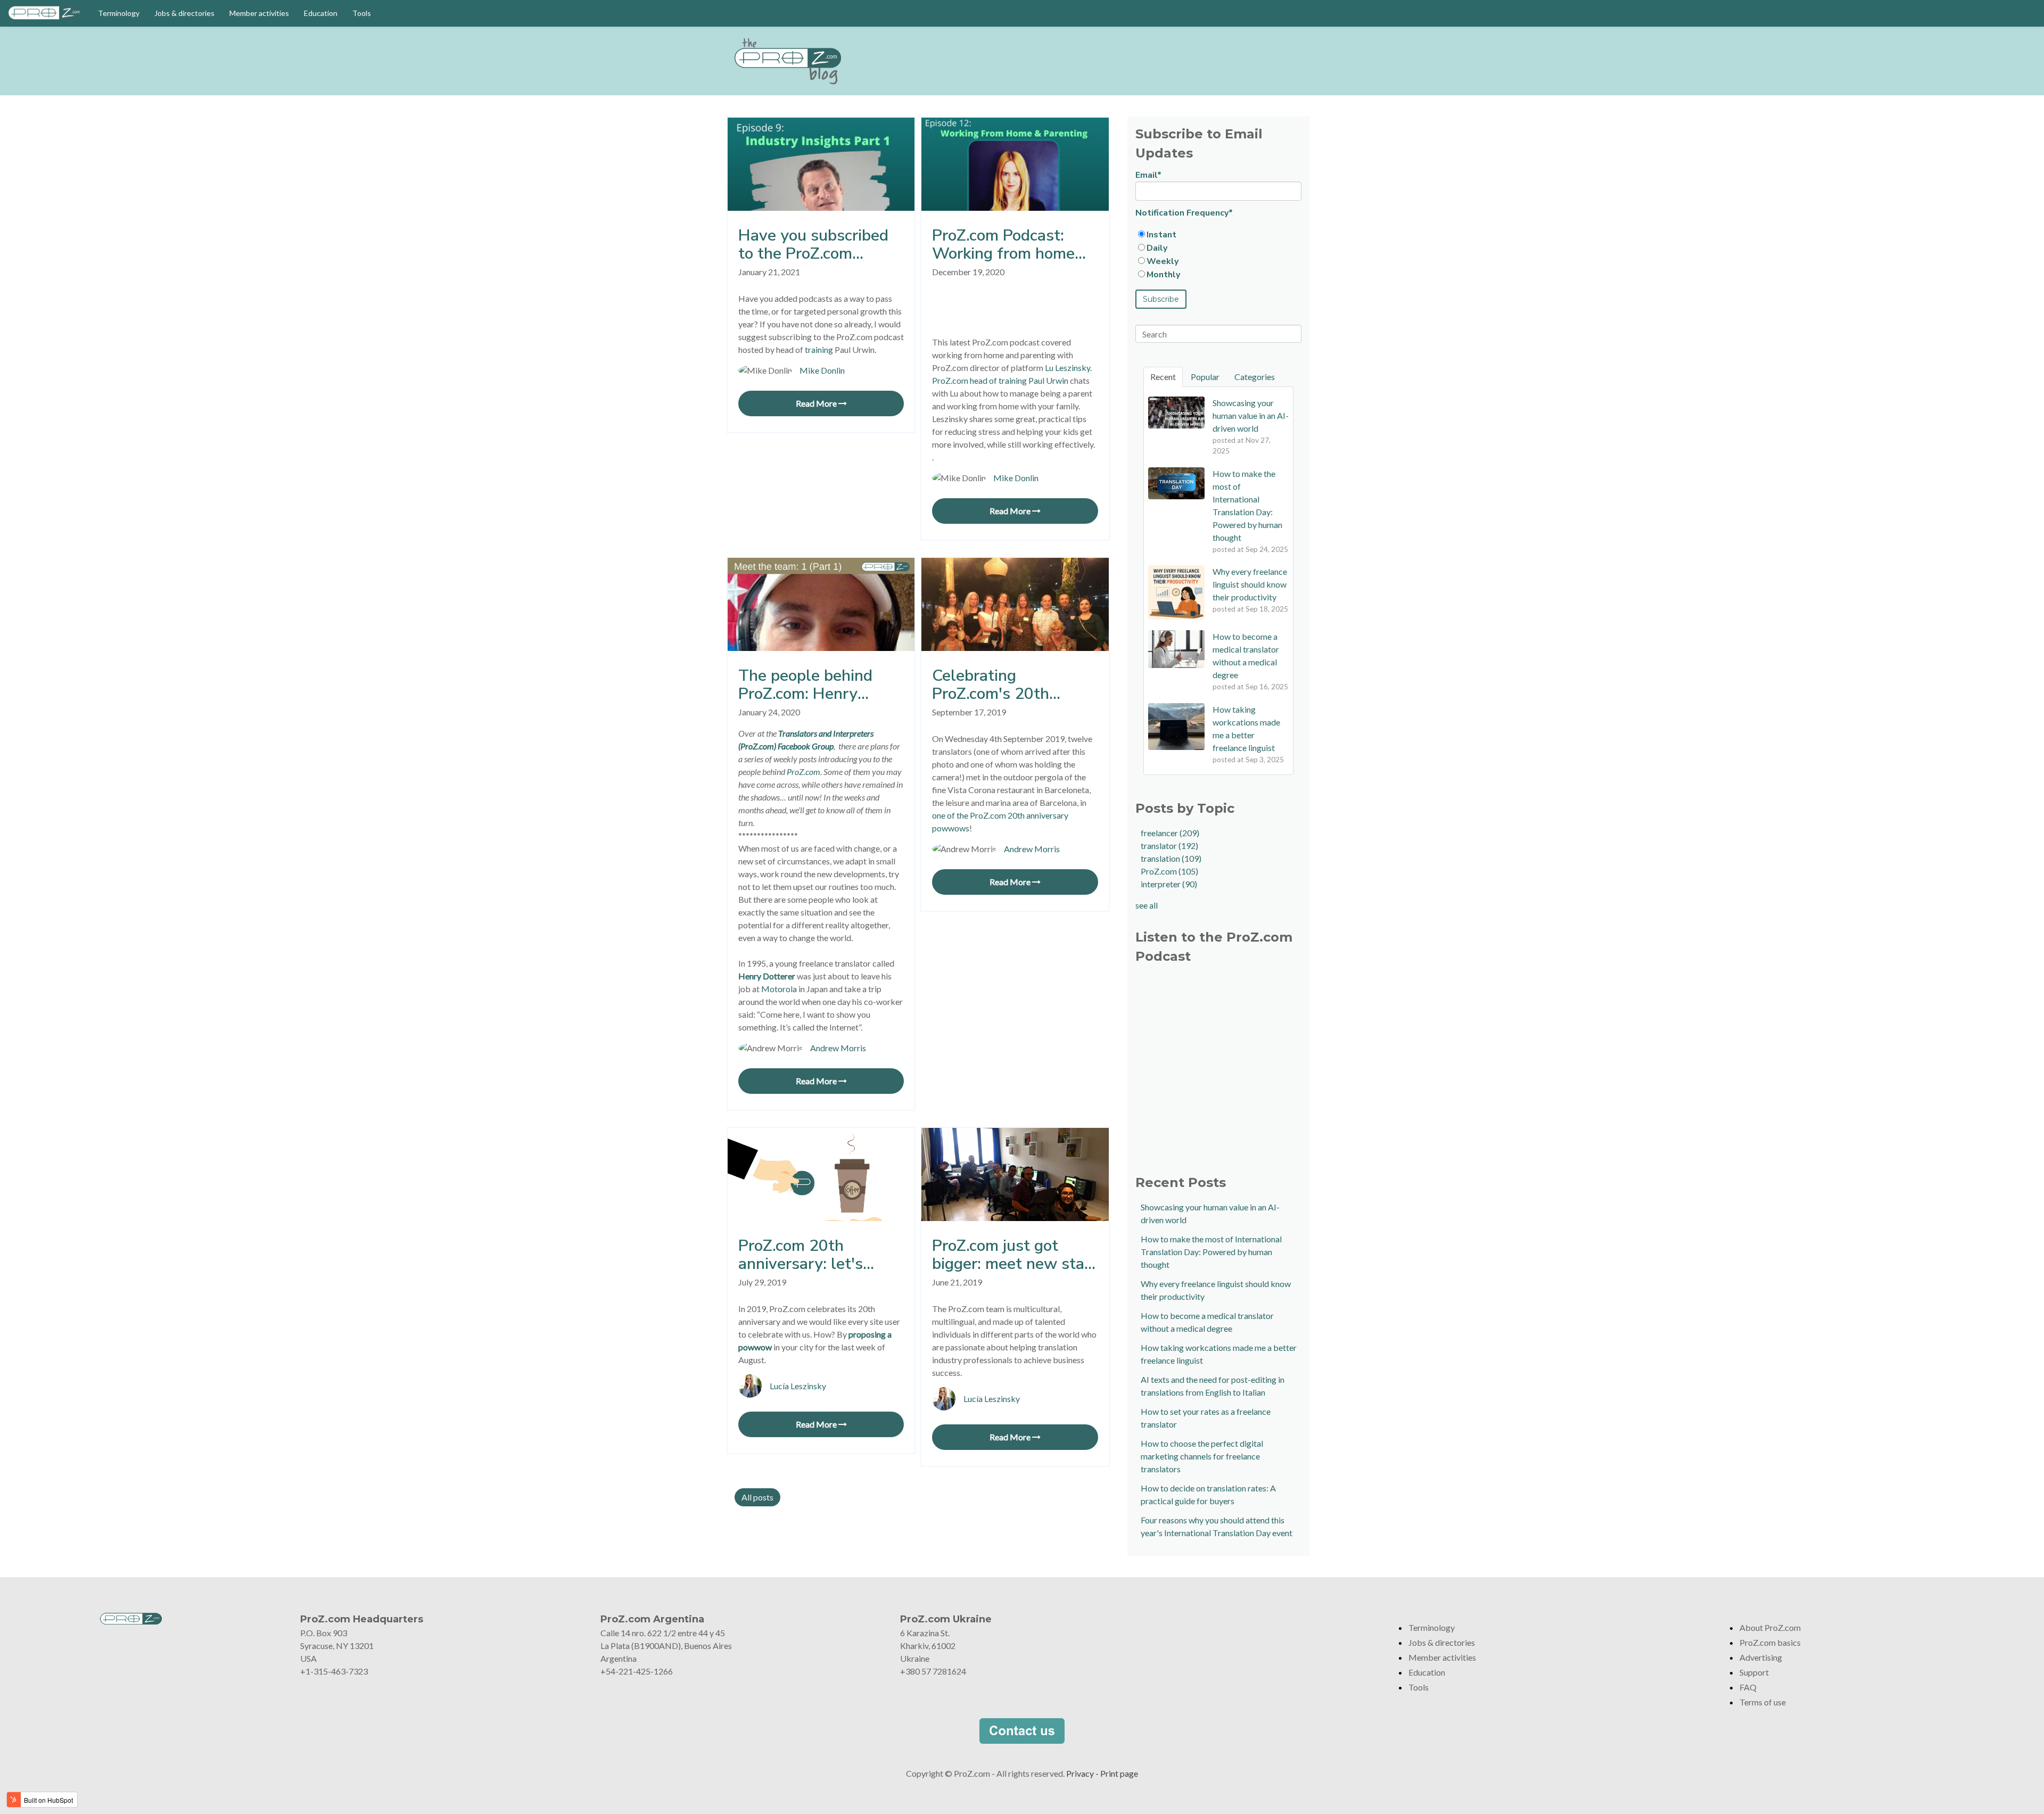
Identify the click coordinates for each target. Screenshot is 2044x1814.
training (819, 349)
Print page (1119, 1773)
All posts (757, 1497)
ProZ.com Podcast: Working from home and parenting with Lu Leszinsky (1011, 245)
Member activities (259, 13)
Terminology (119, 13)
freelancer (1170, 833)
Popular (1205, 377)
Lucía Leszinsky (798, 1386)
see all (1147, 905)
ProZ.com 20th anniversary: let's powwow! (801, 1255)
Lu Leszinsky (1068, 368)
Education (321, 13)
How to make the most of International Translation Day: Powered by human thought (1211, 1252)
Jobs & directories (184, 13)
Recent (1163, 377)
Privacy (1080, 1773)
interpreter (1169, 884)
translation (1171, 858)
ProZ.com (1169, 871)
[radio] (1218, 234)
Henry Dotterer (767, 976)
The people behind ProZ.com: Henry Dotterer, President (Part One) (807, 685)
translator (1169, 846)
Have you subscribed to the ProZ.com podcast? (813, 245)
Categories (1255, 377)
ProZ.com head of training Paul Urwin (1000, 380)
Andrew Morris (838, 1048)
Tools (362, 13)
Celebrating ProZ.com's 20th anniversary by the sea (1014, 685)
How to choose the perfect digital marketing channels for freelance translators (1202, 1456)
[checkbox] (1218, 254)
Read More (817, 403)
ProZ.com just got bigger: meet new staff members (1014, 1255)
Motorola (779, 989)
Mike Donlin (822, 370)
